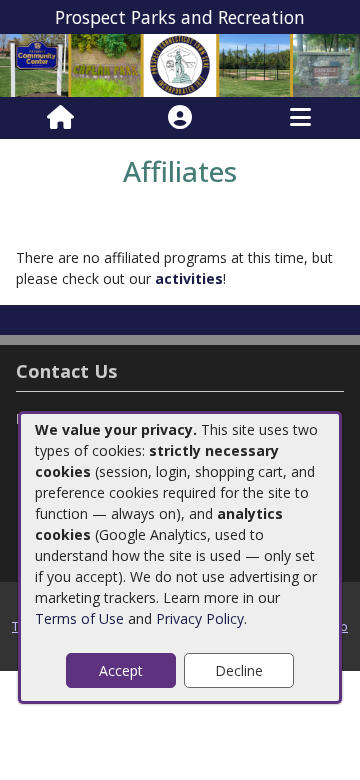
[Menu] (300, 118)
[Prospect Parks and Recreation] (180, 64)
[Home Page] (60, 118)
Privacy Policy (200, 618)
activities (189, 278)
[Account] (180, 118)
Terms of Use (79, 618)
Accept (121, 670)
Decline (239, 670)
